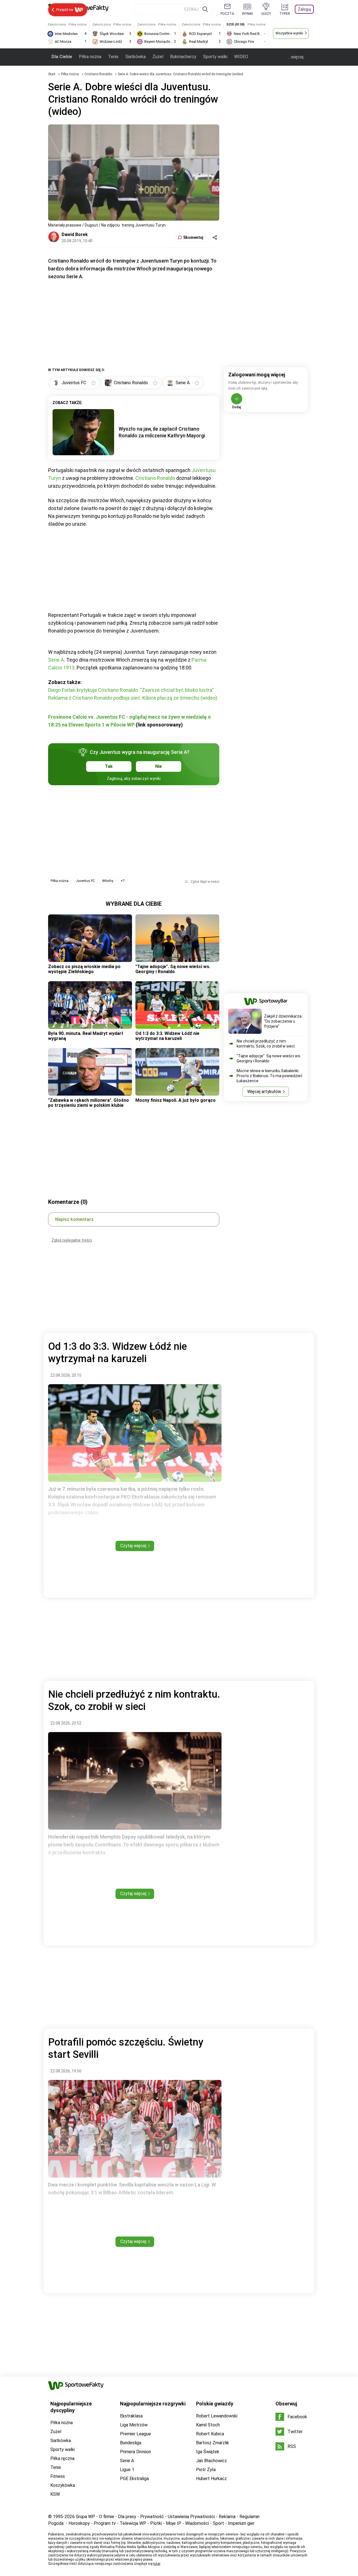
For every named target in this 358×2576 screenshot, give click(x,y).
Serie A (56, 660)
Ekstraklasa (131, 2416)
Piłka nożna (90, 57)
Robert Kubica (210, 2434)
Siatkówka (136, 57)
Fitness (58, 2476)
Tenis (113, 57)
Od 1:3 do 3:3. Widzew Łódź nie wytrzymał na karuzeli (167, 1036)
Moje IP (174, 2523)
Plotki (156, 2523)
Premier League (136, 2434)
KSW (55, 2494)
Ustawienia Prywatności (191, 2517)
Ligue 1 (127, 2470)
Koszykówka (63, 2485)
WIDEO (241, 57)
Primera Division (136, 2452)
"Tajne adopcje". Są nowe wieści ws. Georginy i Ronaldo (173, 969)
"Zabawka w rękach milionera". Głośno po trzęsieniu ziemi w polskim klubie (89, 1103)
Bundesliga (131, 2443)
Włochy (108, 881)
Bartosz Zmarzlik (213, 2443)
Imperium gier (241, 2523)
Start (52, 74)
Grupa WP (85, 2517)
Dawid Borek (75, 234)
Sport (218, 2523)
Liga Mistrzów (134, 2425)
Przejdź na (65, 10)
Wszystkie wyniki (289, 33)
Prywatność (152, 2517)
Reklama (227, 2517)
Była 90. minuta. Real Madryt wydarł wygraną (86, 1036)
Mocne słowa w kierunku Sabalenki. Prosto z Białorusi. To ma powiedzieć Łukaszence (270, 1076)
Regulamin (249, 2517)
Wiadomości (197, 2523)
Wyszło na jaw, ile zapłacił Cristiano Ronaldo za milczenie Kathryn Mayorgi (162, 432)
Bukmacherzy (183, 57)
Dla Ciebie (62, 57)
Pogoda (56, 2523)
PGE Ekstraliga (134, 2479)
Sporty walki (215, 57)
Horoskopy (79, 2523)
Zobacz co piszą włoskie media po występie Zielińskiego (84, 969)
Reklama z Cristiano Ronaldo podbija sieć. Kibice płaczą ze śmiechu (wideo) (133, 698)
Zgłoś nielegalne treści (72, 1240)
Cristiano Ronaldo (99, 74)
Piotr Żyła (206, 2470)
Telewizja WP (133, 2523)
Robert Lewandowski (217, 2416)
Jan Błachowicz (211, 2461)
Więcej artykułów (264, 1092)
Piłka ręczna (62, 2458)
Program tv (105, 2523)
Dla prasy (127, 2517)
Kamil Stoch (208, 2425)
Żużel (158, 57)
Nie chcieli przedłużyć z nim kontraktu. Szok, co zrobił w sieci (266, 1044)
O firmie (107, 2517)
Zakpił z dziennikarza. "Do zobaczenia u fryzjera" (283, 1021)
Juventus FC (85, 881)
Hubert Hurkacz (211, 2479)
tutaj (157, 2564)
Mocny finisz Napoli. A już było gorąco (176, 1100)
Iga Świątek (208, 2452)
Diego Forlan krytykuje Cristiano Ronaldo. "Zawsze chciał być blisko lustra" (131, 690)
